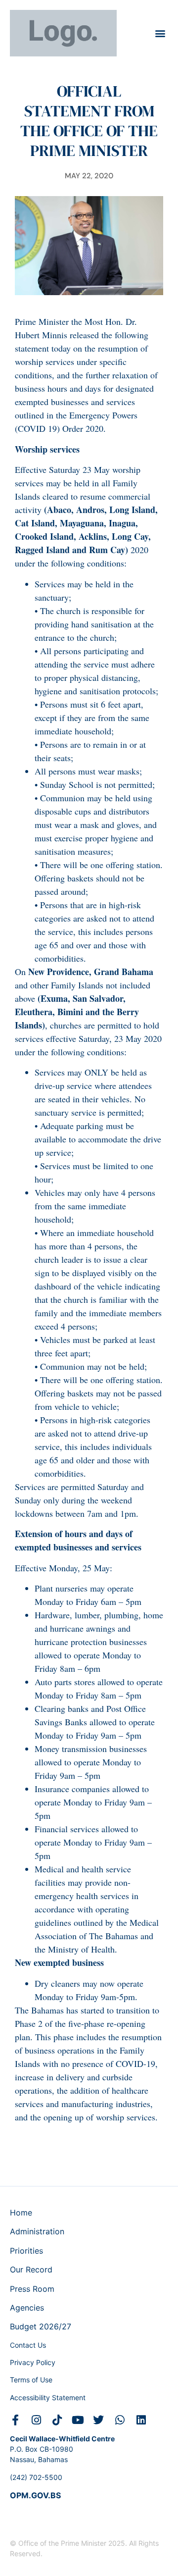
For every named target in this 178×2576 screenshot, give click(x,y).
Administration (37, 2231)
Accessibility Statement (48, 2397)
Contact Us (28, 2345)
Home (21, 2213)
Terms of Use (31, 2380)
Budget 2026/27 (41, 2326)
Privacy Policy (33, 2362)
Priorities (26, 2251)
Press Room (32, 2289)
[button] (160, 33)
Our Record (31, 2269)
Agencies (27, 2308)
